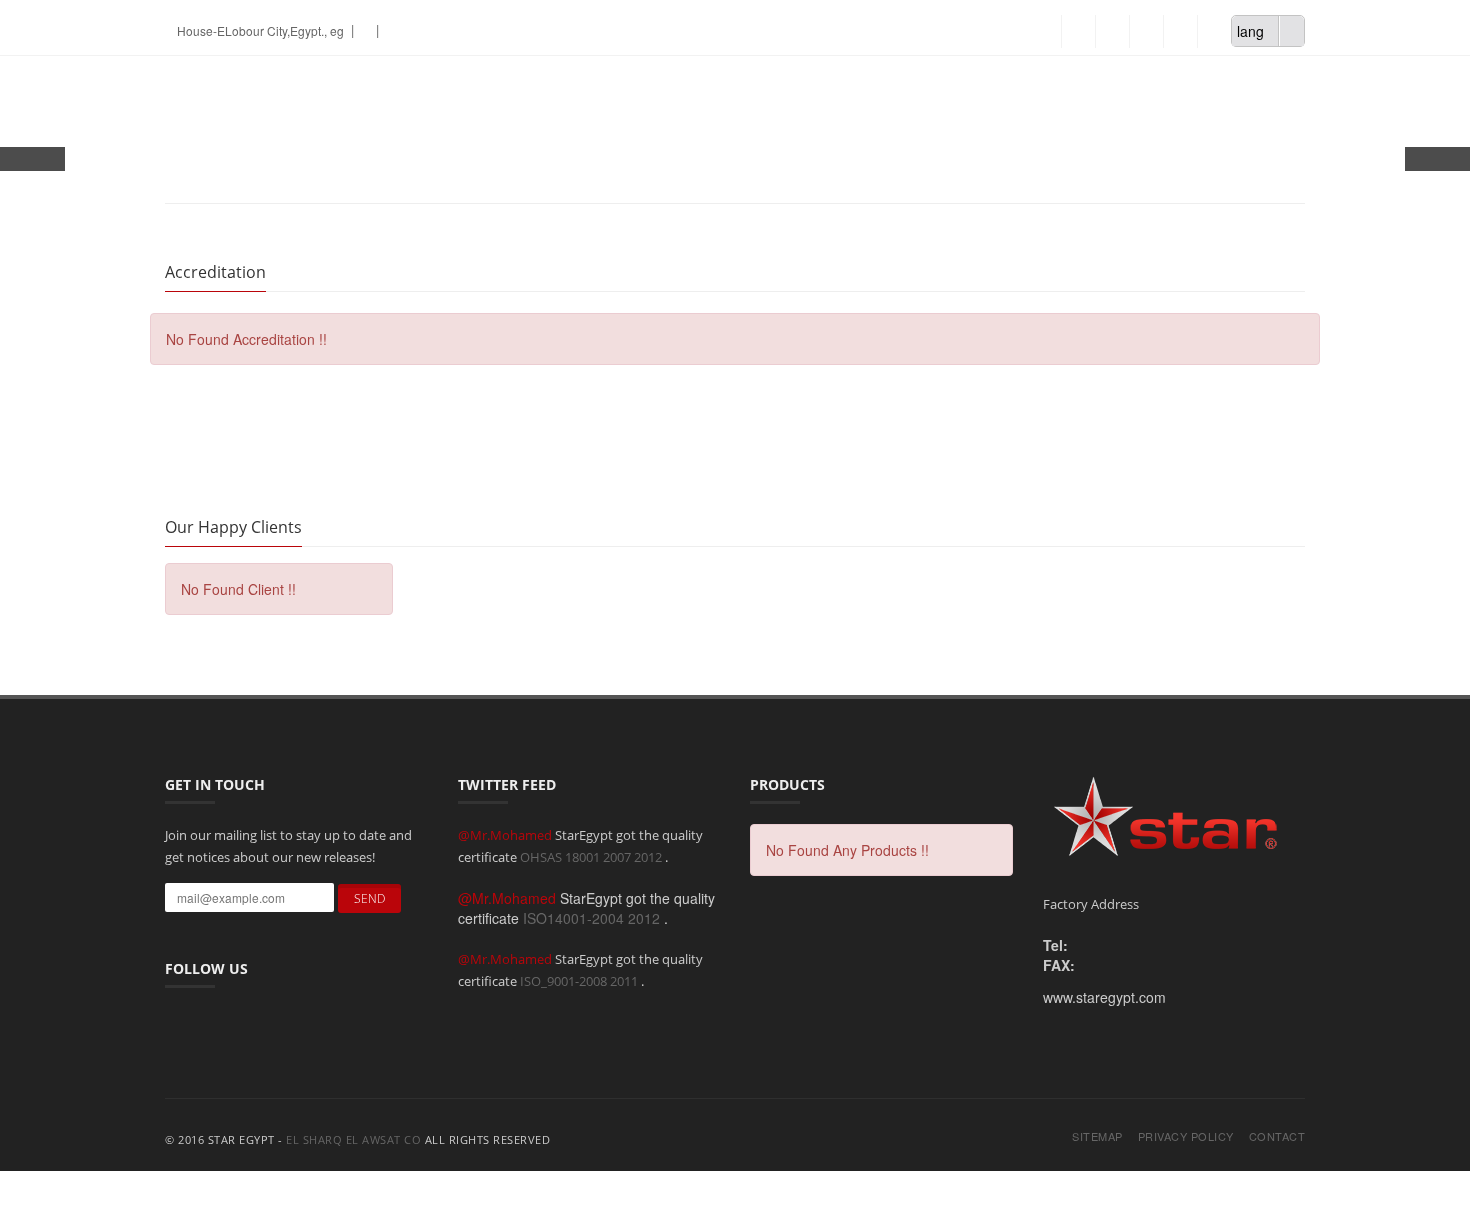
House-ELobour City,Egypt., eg (259, 30)
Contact (1277, 1136)
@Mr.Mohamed (506, 835)
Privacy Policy (1186, 1136)
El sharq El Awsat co (353, 1139)
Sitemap (1097, 1136)
